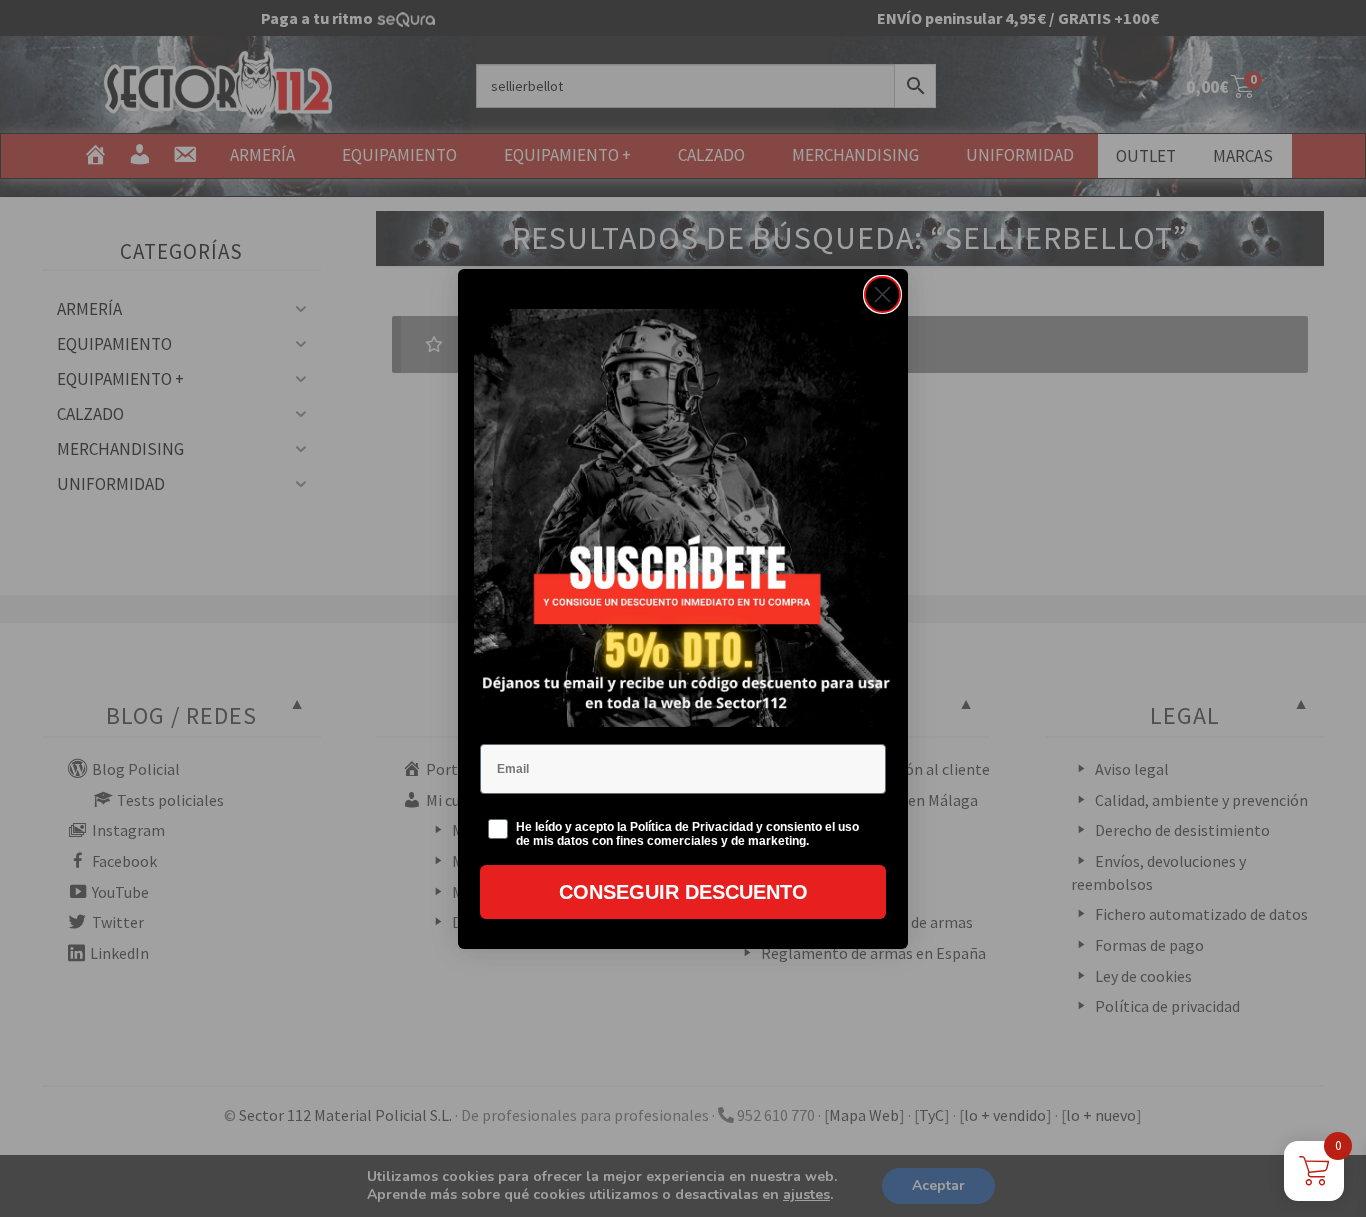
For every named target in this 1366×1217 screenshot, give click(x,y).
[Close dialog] (882, 294)
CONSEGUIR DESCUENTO (683, 892)
